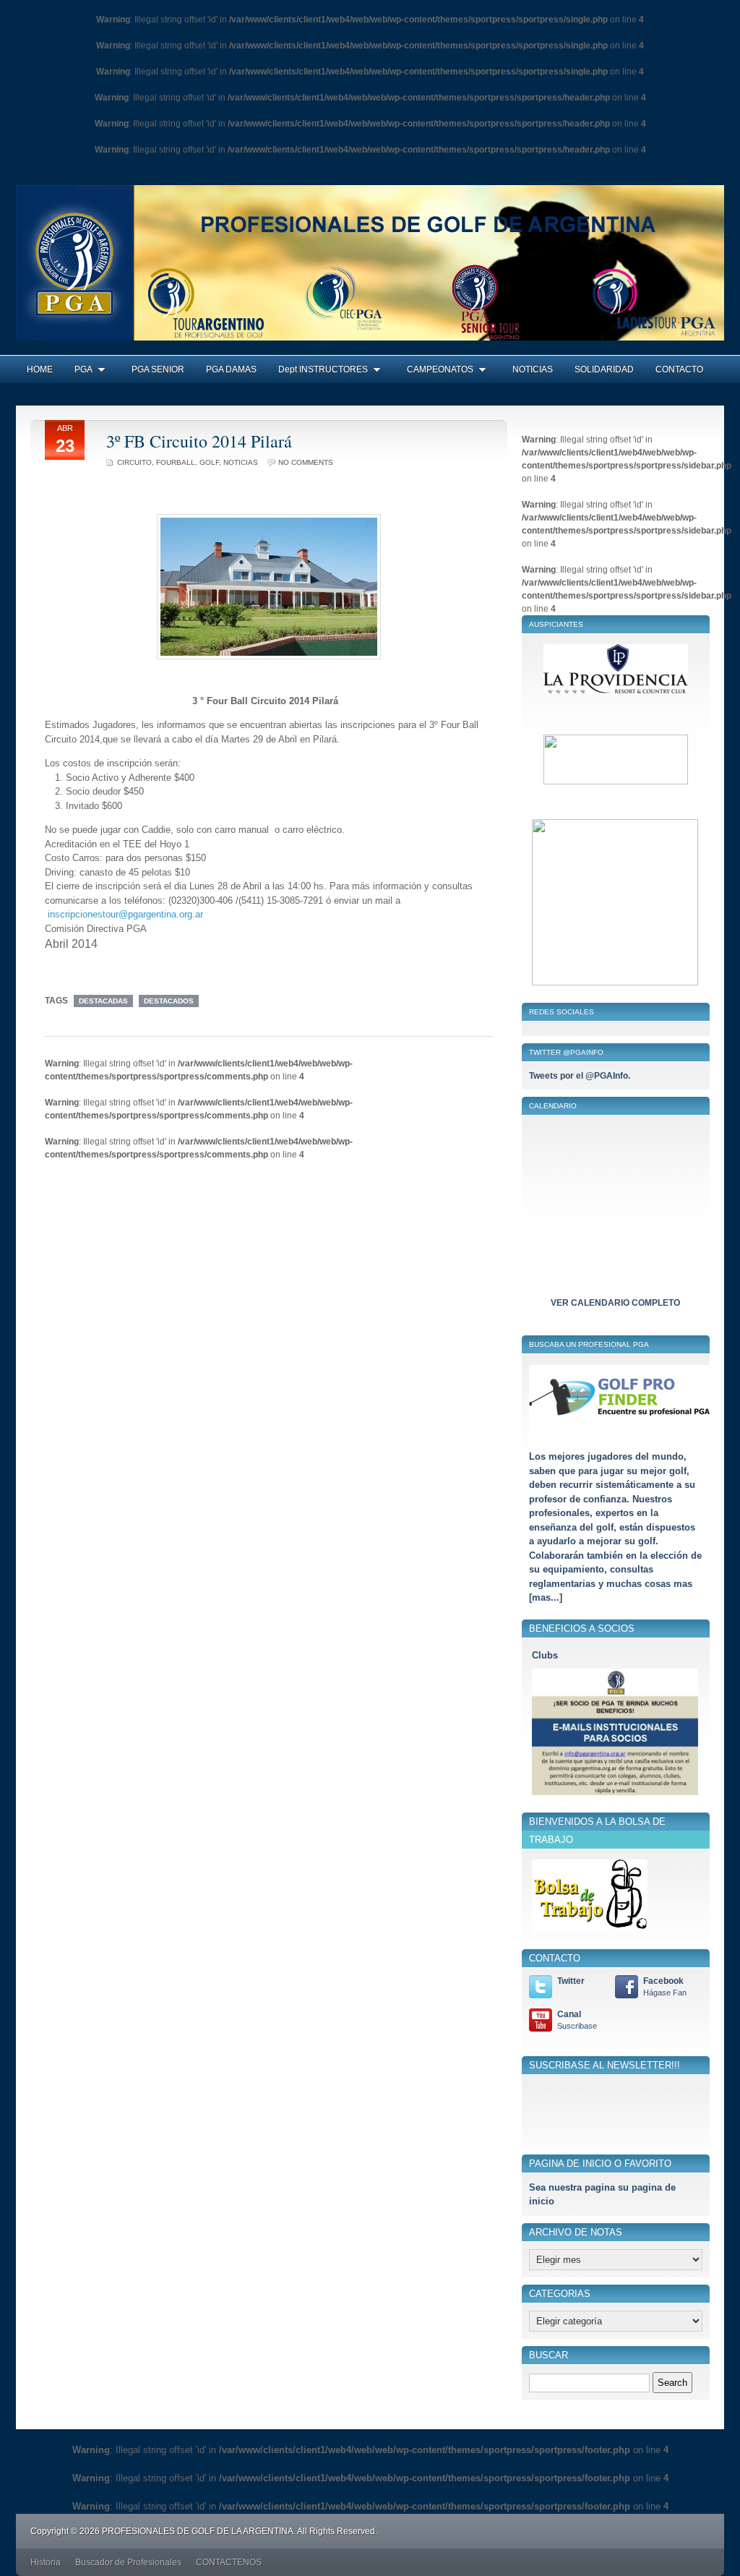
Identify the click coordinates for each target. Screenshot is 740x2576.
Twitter (571, 1981)
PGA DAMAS (231, 369)
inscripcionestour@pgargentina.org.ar (125, 914)
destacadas (103, 1001)
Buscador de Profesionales (128, 2562)
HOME (40, 369)
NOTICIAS (533, 369)
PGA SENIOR (158, 369)
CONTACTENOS (229, 2562)
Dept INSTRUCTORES (323, 369)
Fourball (176, 462)
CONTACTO (679, 369)
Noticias (241, 462)
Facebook (665, 1986)
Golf (209, 462)
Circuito (134, 462)
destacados (169, 1001)
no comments (306, 462)
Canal (577, 2020)
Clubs (545, 1655)
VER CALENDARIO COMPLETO (615, 1303)
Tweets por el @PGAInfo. (580, 1076)
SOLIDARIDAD (604, 369)
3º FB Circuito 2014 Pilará (199, 441)
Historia (46, 2562)
